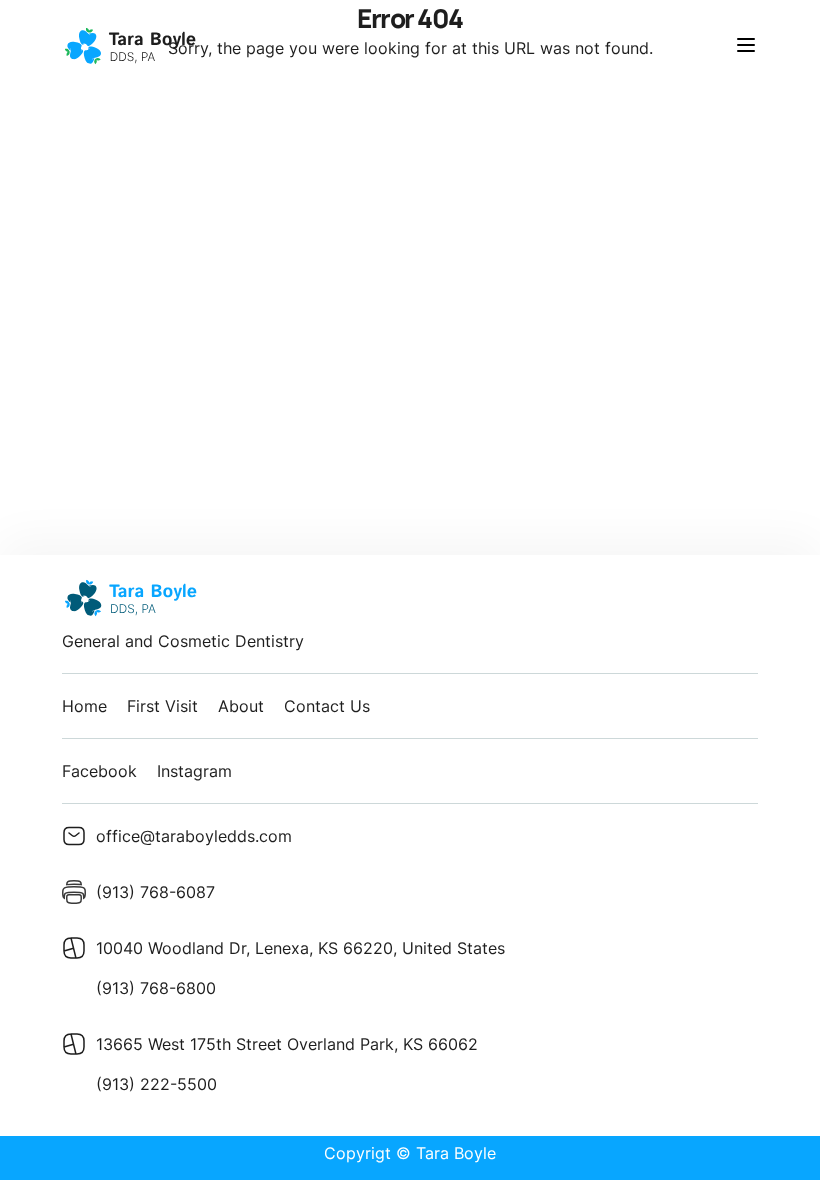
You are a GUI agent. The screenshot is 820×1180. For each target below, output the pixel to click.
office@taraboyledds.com (194, 836)
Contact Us (327, 706)
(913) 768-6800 (156, 988)
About (241, 706)
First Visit (162, 706)
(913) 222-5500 (156, 1084)
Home (84, 706)
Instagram (194, 771)
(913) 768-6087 (155, 892)
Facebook (99, 771)
